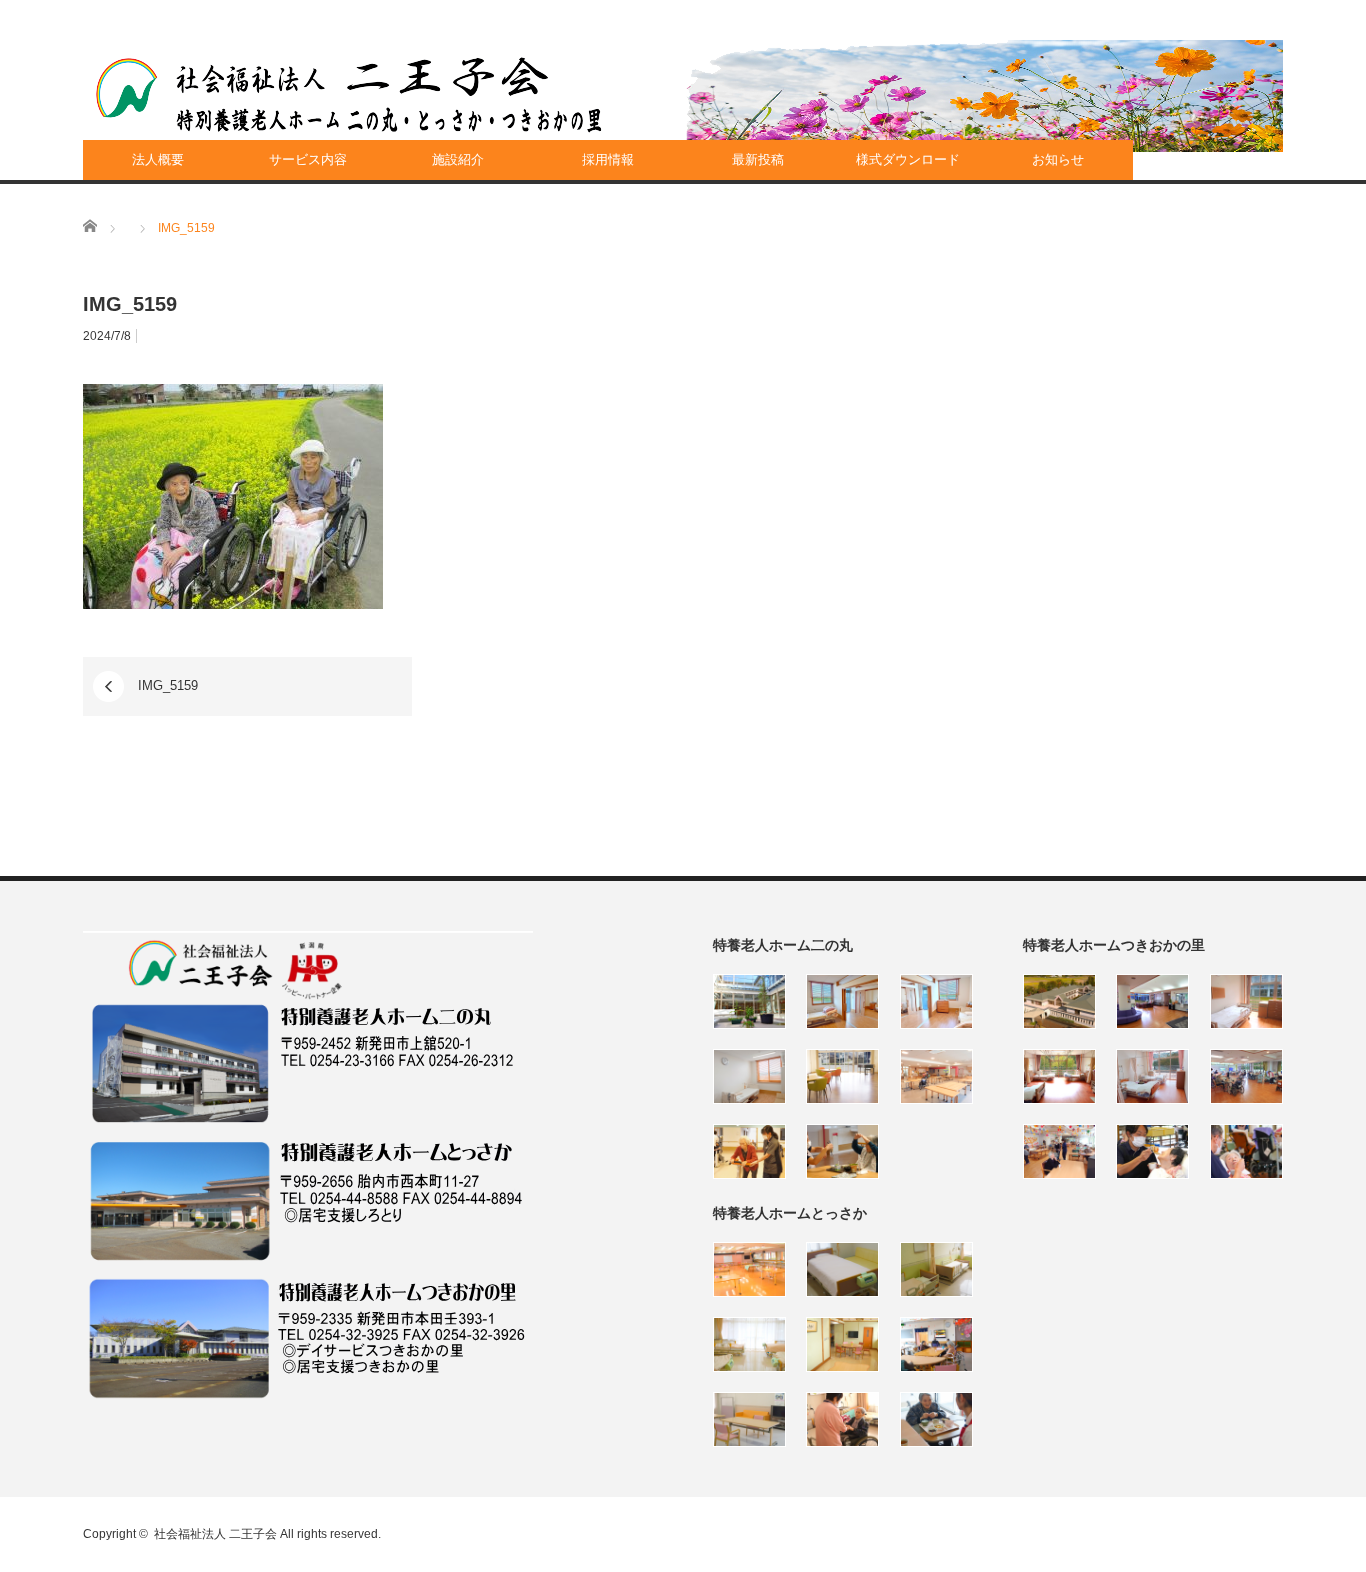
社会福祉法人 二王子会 (215, 1534)
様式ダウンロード (908, 159)
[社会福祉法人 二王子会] (349, 95)
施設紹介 (458, 159)
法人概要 (158, 159)
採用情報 (608, 159)
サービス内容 (308, 159)
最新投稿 (758, 159)
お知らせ (1058, 159)
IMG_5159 (168, 685)
